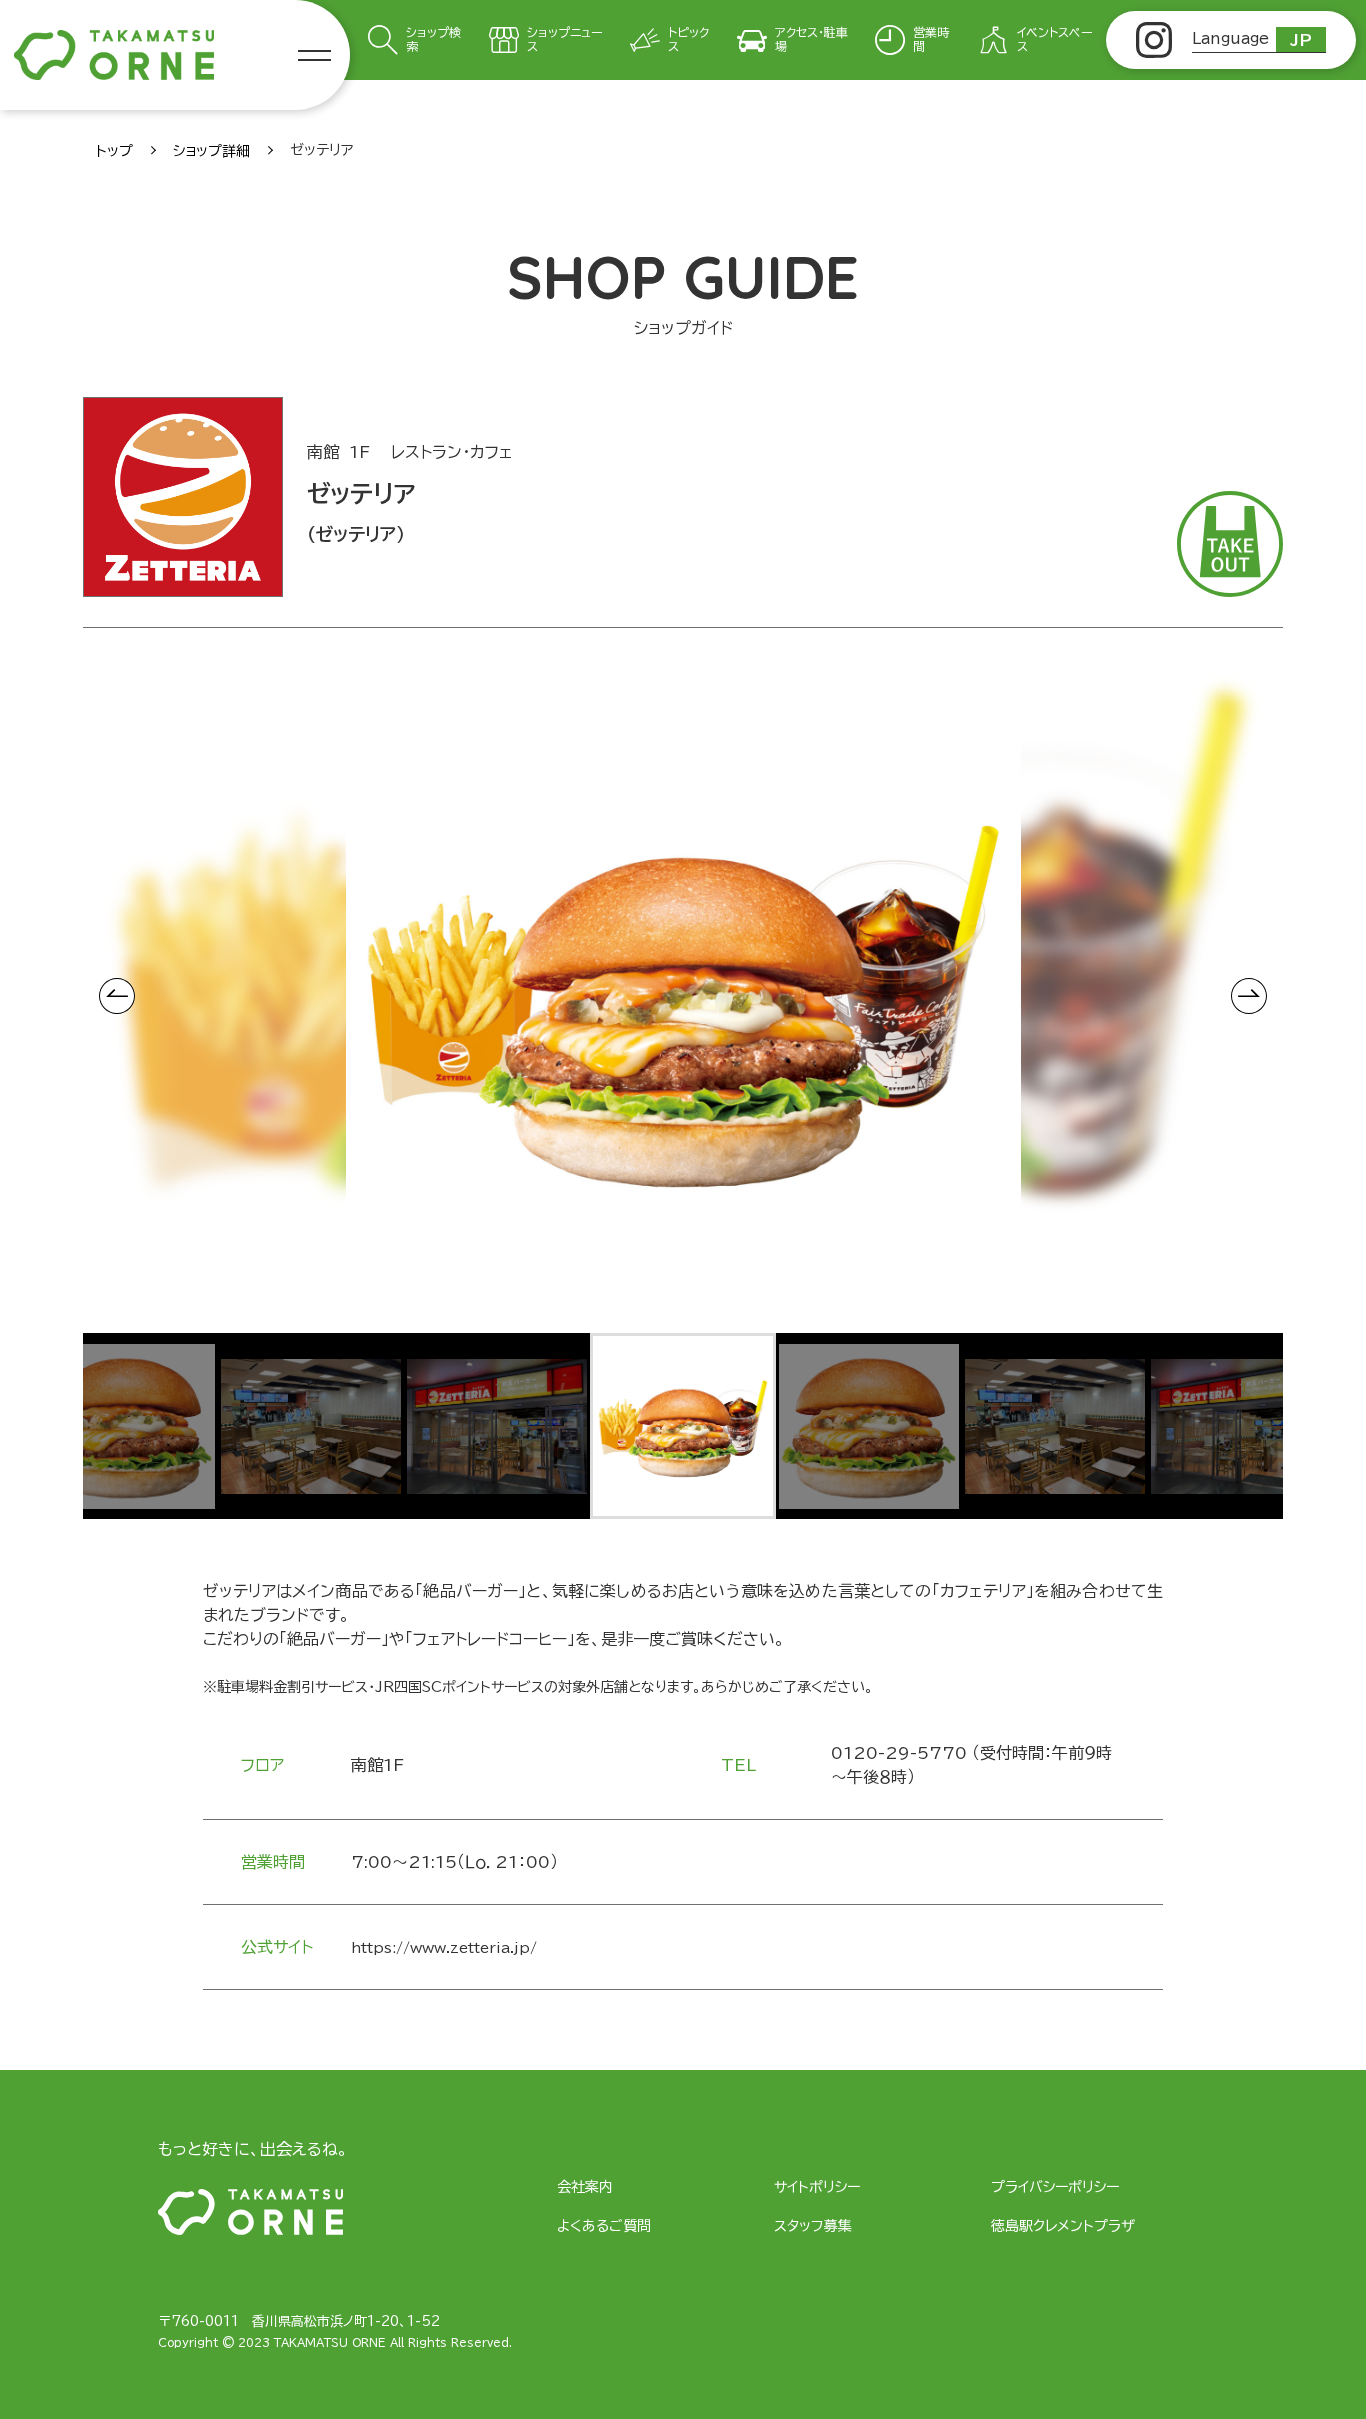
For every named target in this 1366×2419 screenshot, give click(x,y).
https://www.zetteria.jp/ (444, 1948)
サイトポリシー (817, 2187)
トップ (114, 151)
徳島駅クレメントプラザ (1063, 2226)
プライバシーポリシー (1055, 2187)
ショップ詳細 (211, 151)
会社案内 (585, 2187)
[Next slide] (1249, 996)
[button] (125, 1426)
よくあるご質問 (604, 2226)
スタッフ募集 (813, 2226)
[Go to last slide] (117, 996)
